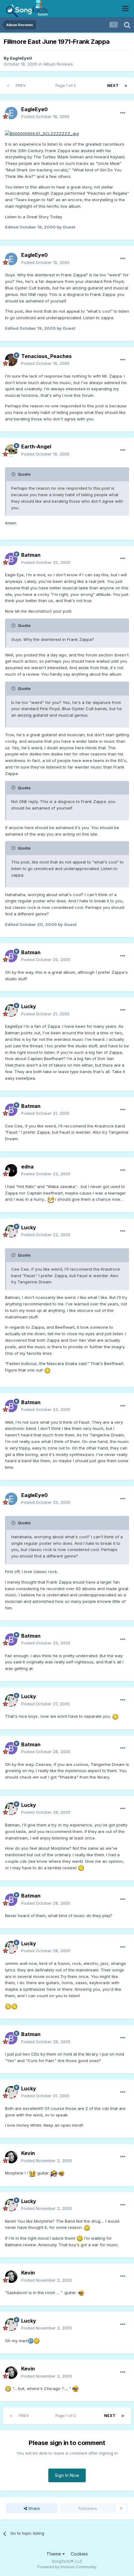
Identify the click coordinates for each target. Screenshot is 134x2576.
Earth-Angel (36, 447)
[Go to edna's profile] (11, 1170)
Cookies (79, 2554)
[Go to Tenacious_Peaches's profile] (11, 360)
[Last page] (126, 86)
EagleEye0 (21, 58)
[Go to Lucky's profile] (11, 1010)
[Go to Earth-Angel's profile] (11, 451)
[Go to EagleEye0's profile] (11, 113)
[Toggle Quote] (14, 474)
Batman (31, 555)
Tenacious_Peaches (46, 356)
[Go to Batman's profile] (11, 559)
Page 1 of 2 (67, 86)
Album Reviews (58, 64)
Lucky (29, 1006)
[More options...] (123, 113)
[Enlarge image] (42, 133)
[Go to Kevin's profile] (11, 2157)
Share (33, 2508)
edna (27, 1167)
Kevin (28, 2153)
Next (113, 86)
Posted (45, 116)
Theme (54, 2554)
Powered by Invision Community (67, 2567)
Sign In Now (67, 2475)
